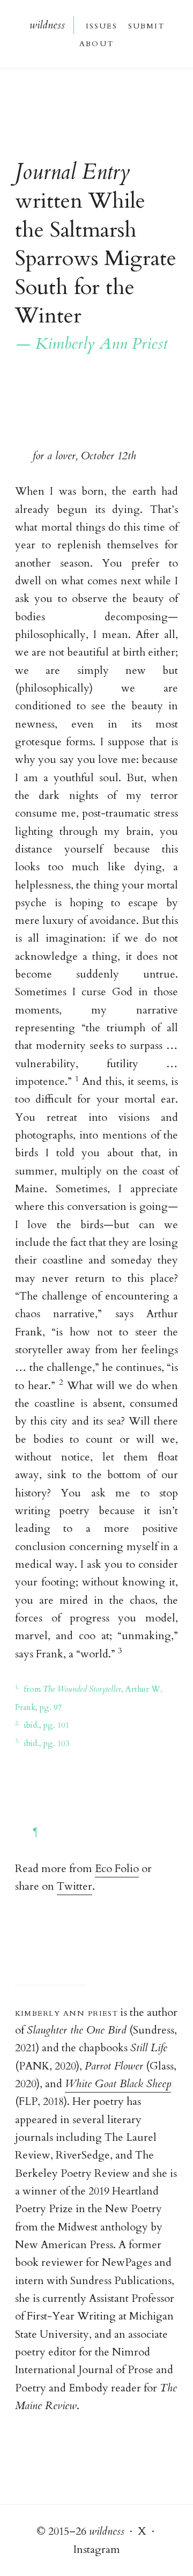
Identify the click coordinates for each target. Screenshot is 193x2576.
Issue (101, 25)
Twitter (75, 1886)
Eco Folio (117, 1869)
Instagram (97, 2549)
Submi (146, 25)
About (96, 43)
